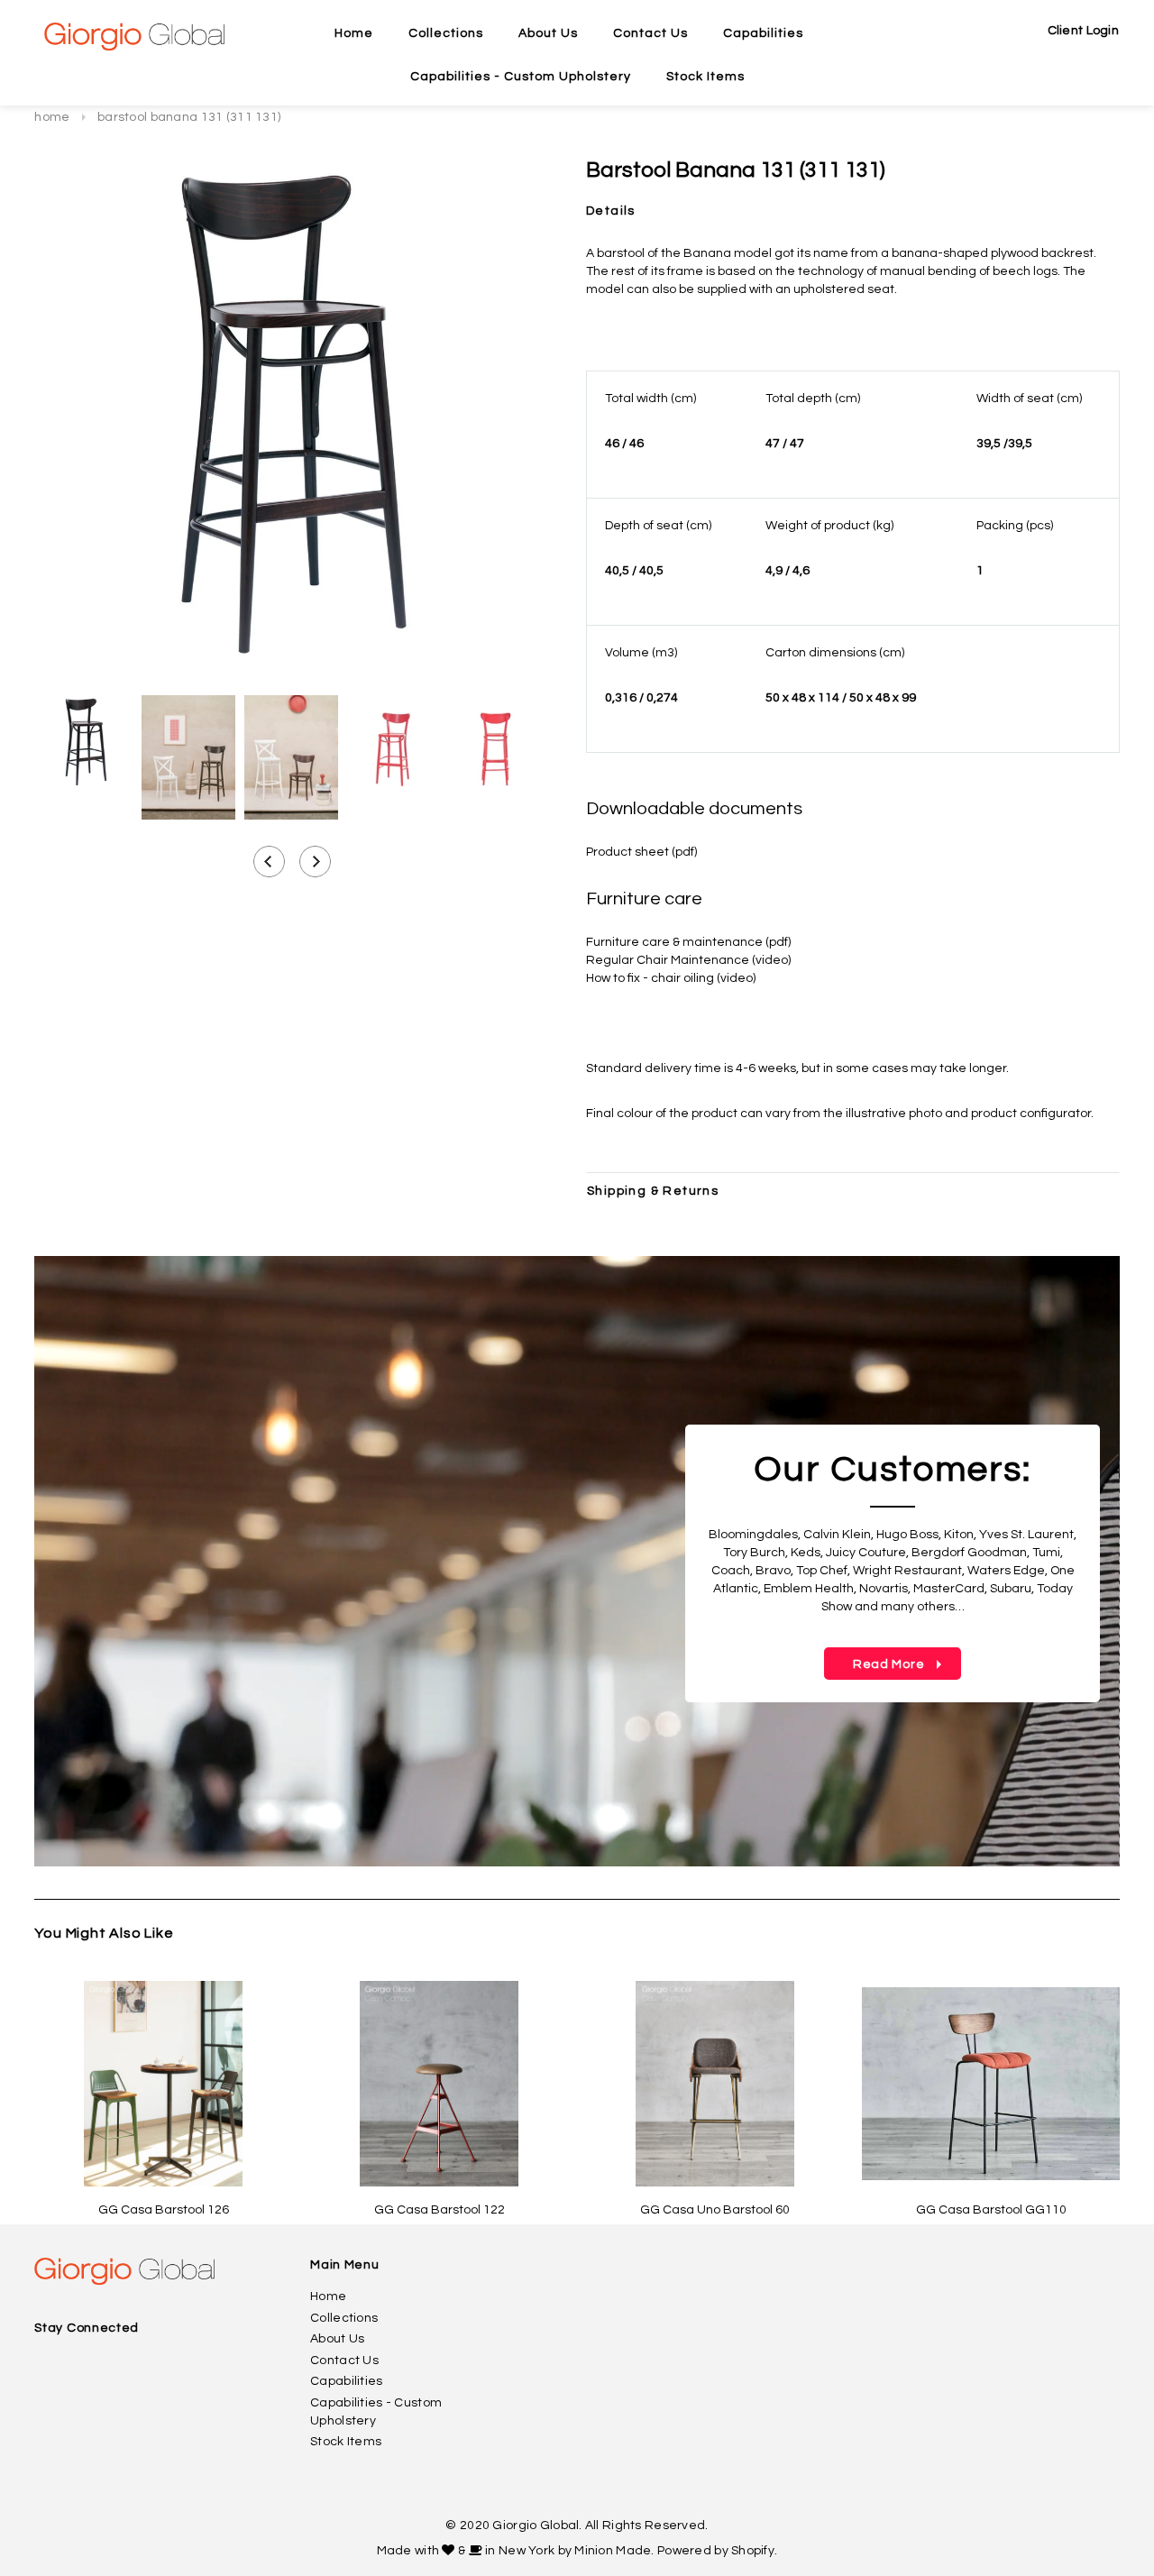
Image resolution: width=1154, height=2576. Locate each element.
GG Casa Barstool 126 (164, 2210)
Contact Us (344, 2361)
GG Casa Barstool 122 (440, 2210)
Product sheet (629, 852)
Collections (344, 2318)
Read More (876, 1664)
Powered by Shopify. (717, 2551)
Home (52, 117)
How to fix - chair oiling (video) (671, 978)
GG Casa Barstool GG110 (991, 2210)
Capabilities (346, 2381)
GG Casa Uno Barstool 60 (715, 2210)
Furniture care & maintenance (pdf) (688, 942)
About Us (337, 2339)
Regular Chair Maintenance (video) (688, 960)
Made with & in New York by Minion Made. (516, 2551)
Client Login (1083, 31)
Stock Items (346, 2442)
